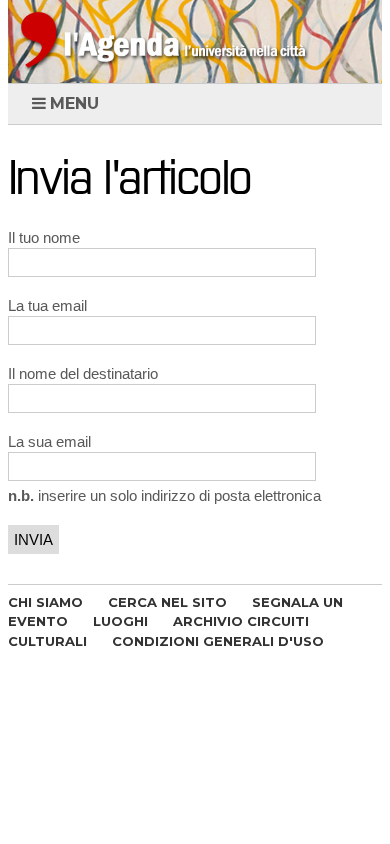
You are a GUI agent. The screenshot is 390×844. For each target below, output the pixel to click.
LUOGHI (120, 621)
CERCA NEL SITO (167, 602)
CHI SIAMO (45, 602)
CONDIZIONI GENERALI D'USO (218, 641)
